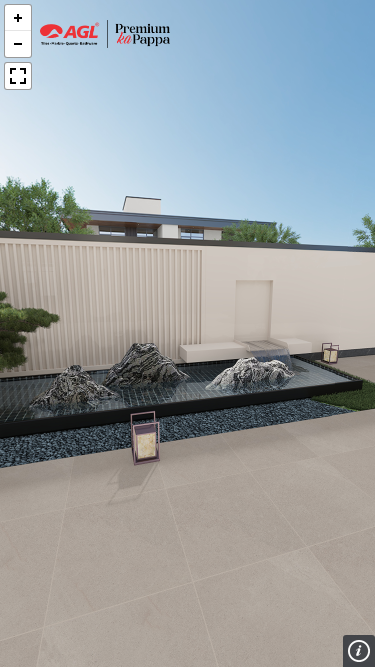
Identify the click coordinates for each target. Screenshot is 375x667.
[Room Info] (359, 651)
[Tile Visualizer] (105, 34)
